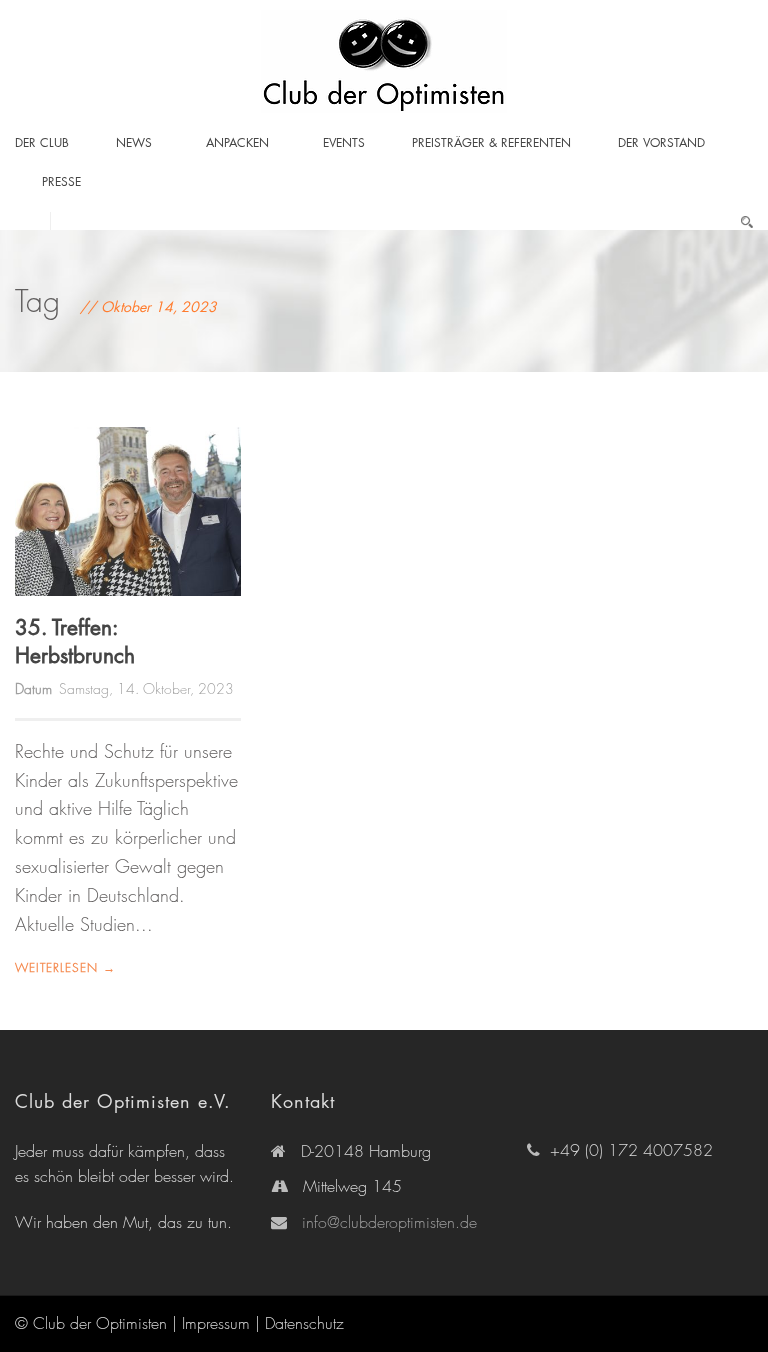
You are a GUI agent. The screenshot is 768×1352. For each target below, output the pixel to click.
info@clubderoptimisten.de (389, 1222)
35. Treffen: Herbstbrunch (75, 641)
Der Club (42, 142)
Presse (61, 181)
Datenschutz (304, 1323)
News (134, 142)
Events (344, 142)
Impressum (216, 1323)
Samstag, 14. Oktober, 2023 (146, 688)
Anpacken (237, 142)
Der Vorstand (661, 142)
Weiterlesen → (65, 967)
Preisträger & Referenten (491, 142)
